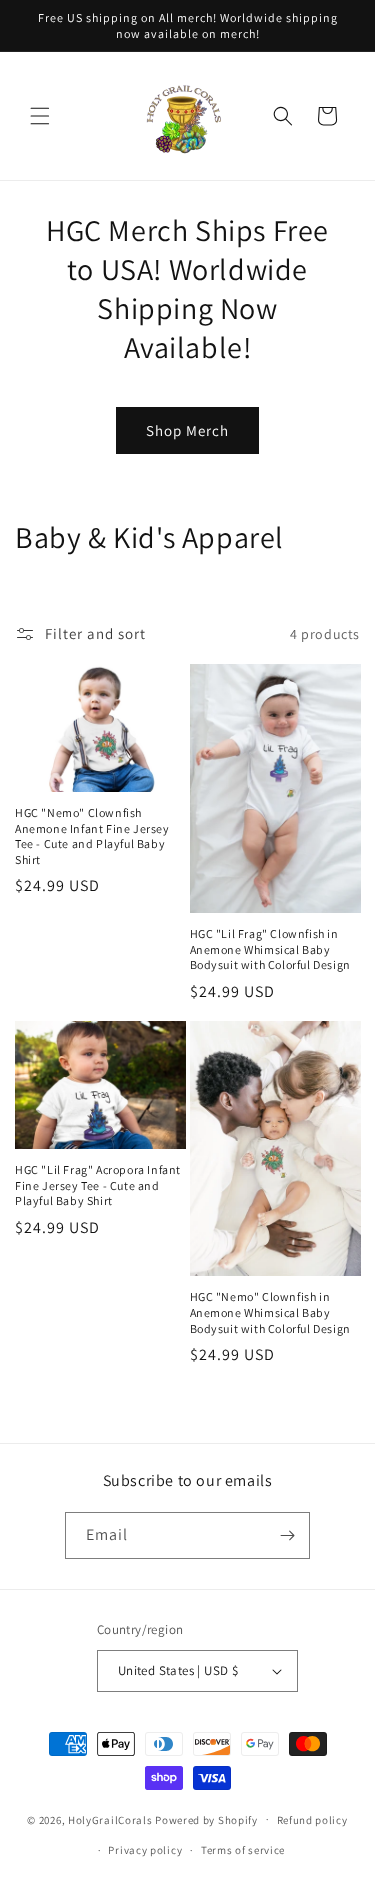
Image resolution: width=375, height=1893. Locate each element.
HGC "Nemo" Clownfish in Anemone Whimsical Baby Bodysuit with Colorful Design (270, 1312)
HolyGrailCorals (110, 1819)
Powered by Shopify (206, 1819)
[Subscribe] (287, 1535)
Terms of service (243, 1850)
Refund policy (312, 1820)
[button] (40, 116)
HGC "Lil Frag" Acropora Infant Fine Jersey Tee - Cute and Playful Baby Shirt (98, 1185)
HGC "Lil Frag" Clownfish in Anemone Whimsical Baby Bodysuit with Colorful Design (270, 949)
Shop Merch (187, 430)
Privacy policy (145, 1850)
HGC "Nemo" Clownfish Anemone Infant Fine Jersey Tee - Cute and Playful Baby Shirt (92, 836)
